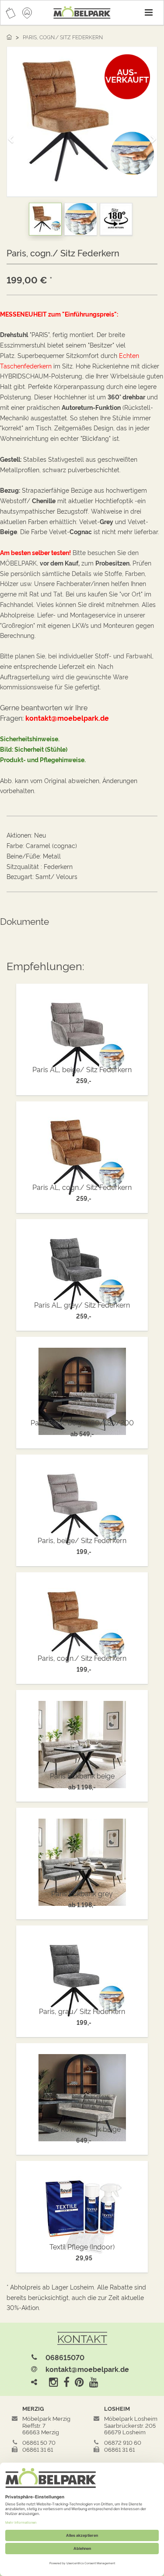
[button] (14, 135)
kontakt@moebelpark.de (87, 2369)
